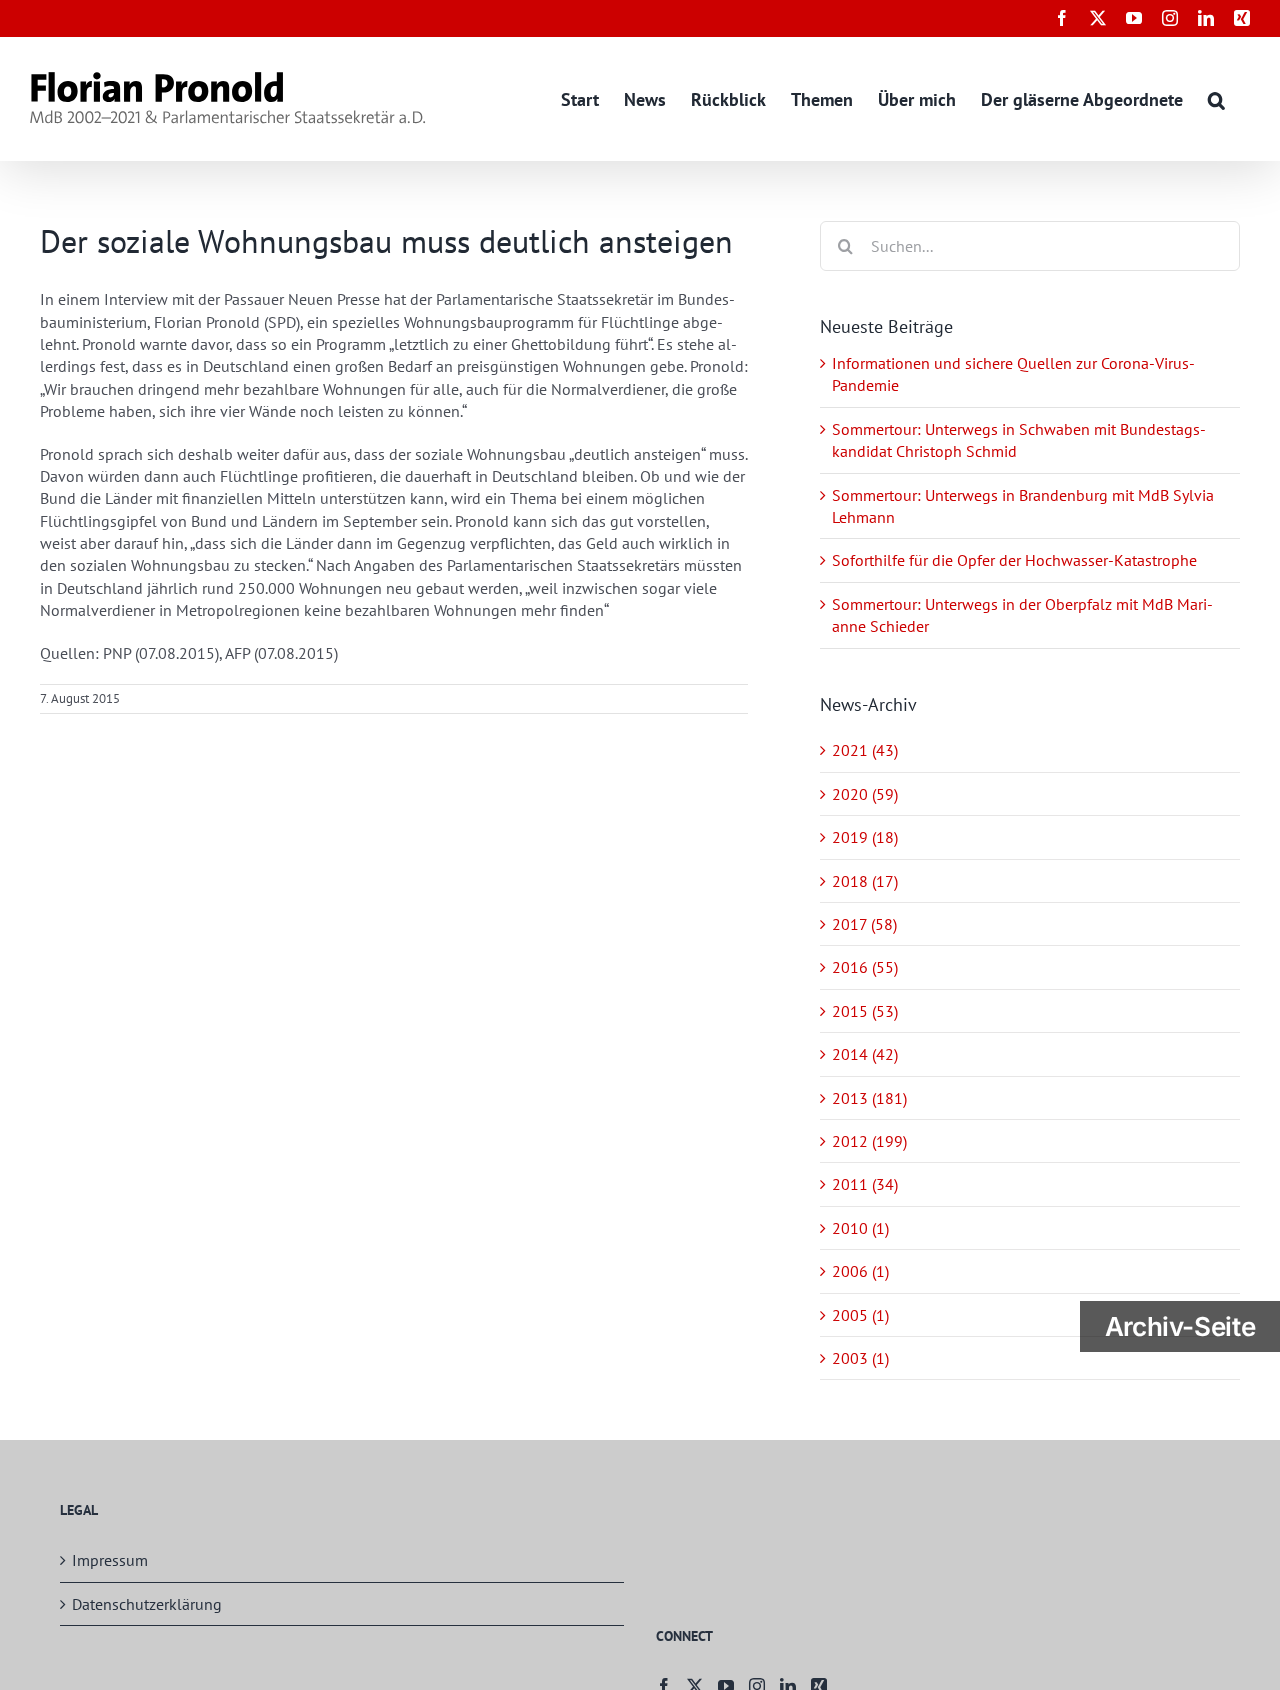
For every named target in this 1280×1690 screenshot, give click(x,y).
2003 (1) (860, 1358)
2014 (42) (865, 1054)
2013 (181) (869, 1098)
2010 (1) (860, 1228)
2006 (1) (860, 1271)
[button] (1216, 98)
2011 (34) (865, 1184)
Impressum (110, 1560)
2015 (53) (865, 1011)
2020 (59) (865, 794)
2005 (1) (860, 1315)
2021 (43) (865, 750)
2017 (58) (864, 924)
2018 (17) (865, 881)
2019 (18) (865, 837)
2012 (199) (869, 1141)
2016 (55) (865, 967)
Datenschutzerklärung (147, 1604)
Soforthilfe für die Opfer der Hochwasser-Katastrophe (1014, 560)
